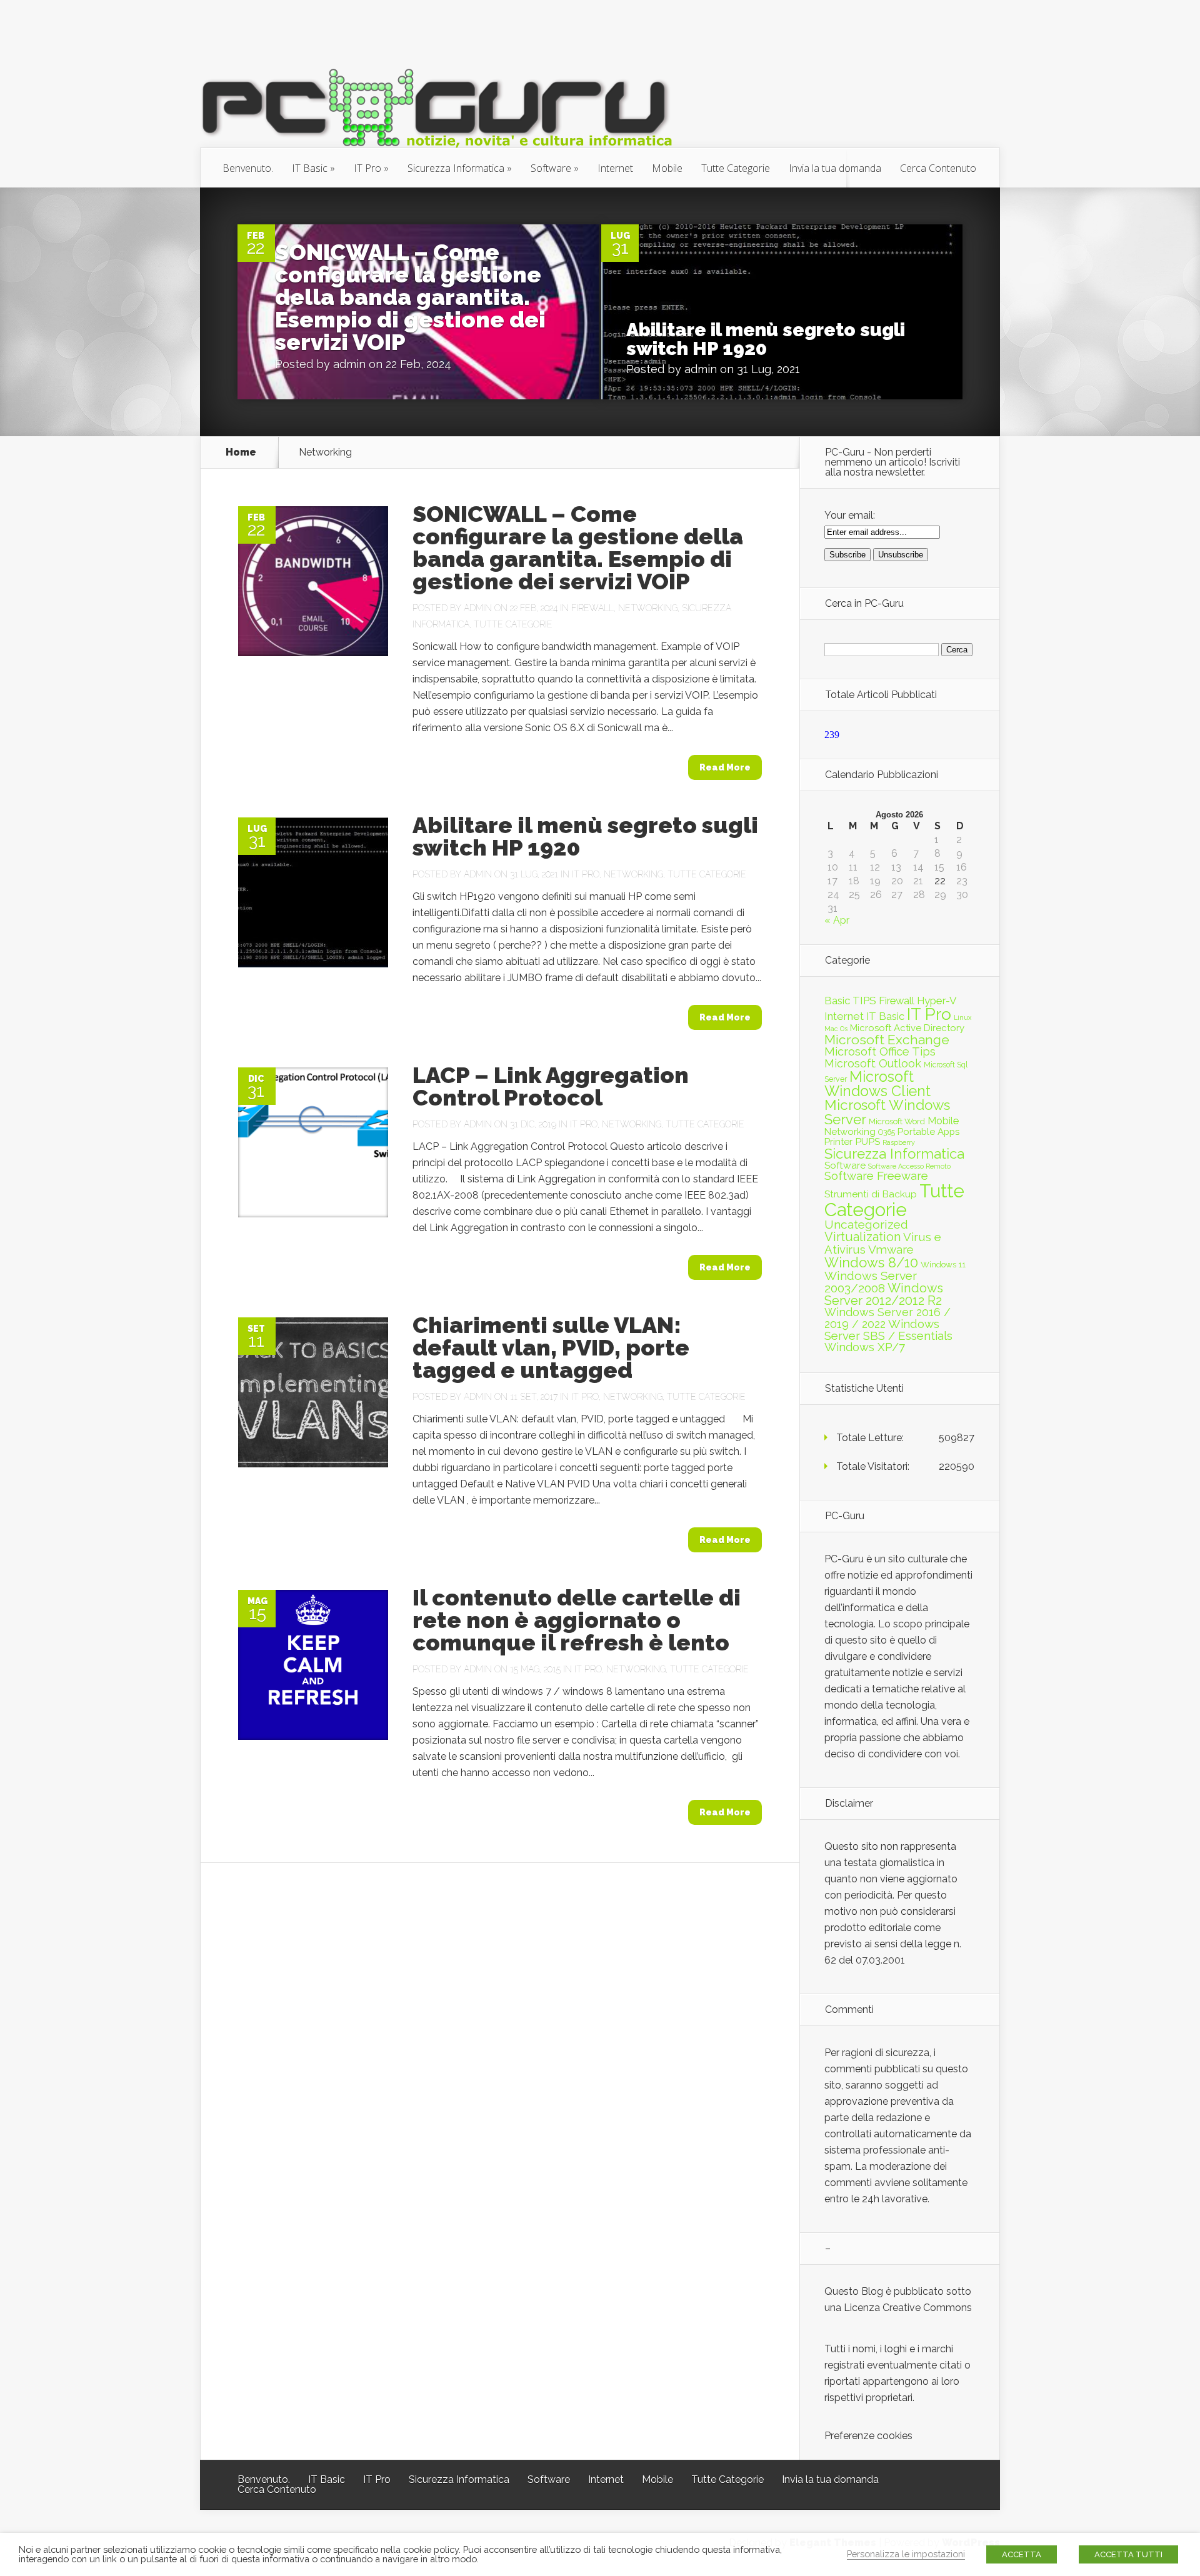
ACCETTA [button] (1022, 2554)
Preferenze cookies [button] (868, 2436)
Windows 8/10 (871, 1262)
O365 (887, 1132)
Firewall (592, 608)
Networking (648, 608)
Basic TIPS (850, 1001)
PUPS (867, 1141)
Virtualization (862, 1237)
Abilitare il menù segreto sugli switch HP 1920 (766, 339)
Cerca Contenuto (938, 168)
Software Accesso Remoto (909, 1166)
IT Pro (367, 168)
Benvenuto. (248, 168)
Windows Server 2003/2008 (871, 1282)
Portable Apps (928, 1132)
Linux (962, 1017)
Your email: (850, 515)
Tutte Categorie (736, 168)
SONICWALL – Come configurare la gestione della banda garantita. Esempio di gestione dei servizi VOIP (410, 297)
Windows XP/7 (865, 1347)
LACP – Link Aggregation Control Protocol (551, 1086)
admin (349, 364)
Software (551, 168)
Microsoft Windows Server (887, 1112)
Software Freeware (876, 1176)
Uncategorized (866, 1225)
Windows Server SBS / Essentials (888, 1330)
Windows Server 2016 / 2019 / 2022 (887, 1318)
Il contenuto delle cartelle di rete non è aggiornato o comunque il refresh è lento (577, 1620)
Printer (838, 1142)
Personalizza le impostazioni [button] (906, 2554)
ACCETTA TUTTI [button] (1128, 2554)
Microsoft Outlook (873, 1063)
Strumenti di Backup (871, 1194)
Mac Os (836, 1029)
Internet (615, 168)
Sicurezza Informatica (456, 168)
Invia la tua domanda (835, 168)
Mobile (667, 168)
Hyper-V (937, 1001)
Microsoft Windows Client (877, 1084)
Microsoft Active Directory (907, 1028)
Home (241, 452)
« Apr (837, 920)
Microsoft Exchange (887, 1040)
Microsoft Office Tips (880, 1051)
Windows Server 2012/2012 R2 (884, 1294)
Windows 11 (943, 1264)
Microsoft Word (897, 1121)
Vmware (891, 1249)
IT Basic (310, 168)
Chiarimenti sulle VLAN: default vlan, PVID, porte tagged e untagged (551, 1347)
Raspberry (899, 1142)
